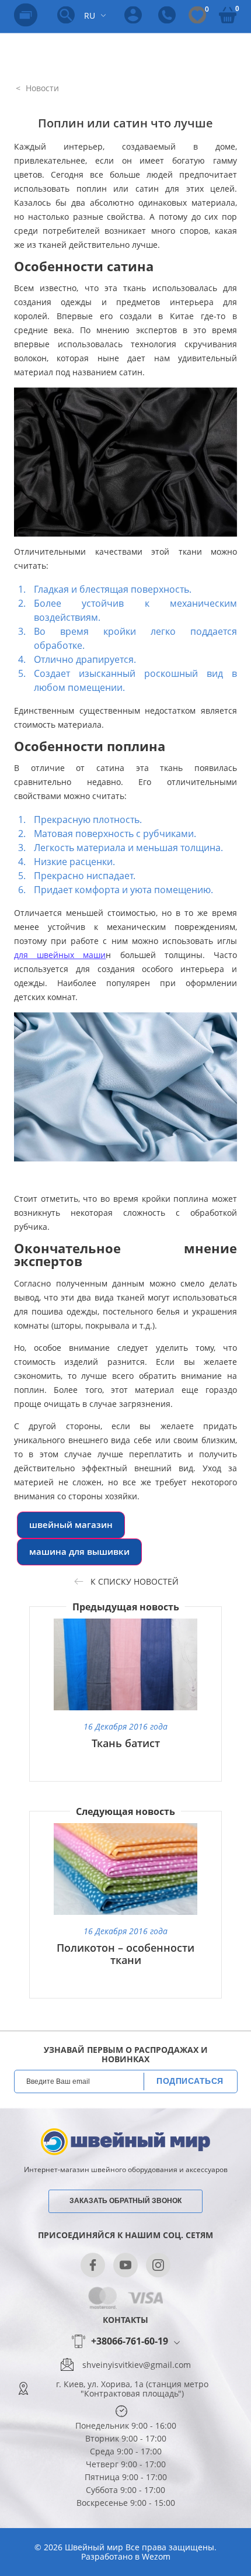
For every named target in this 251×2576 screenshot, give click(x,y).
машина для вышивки (79, 1552)
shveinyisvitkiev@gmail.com (137, 2365)
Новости (41, 88)
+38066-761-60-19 (130, 2342)
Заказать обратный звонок (125, 2201)
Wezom (156, 2556)
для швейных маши (60, 955)
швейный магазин (71, 1525)
